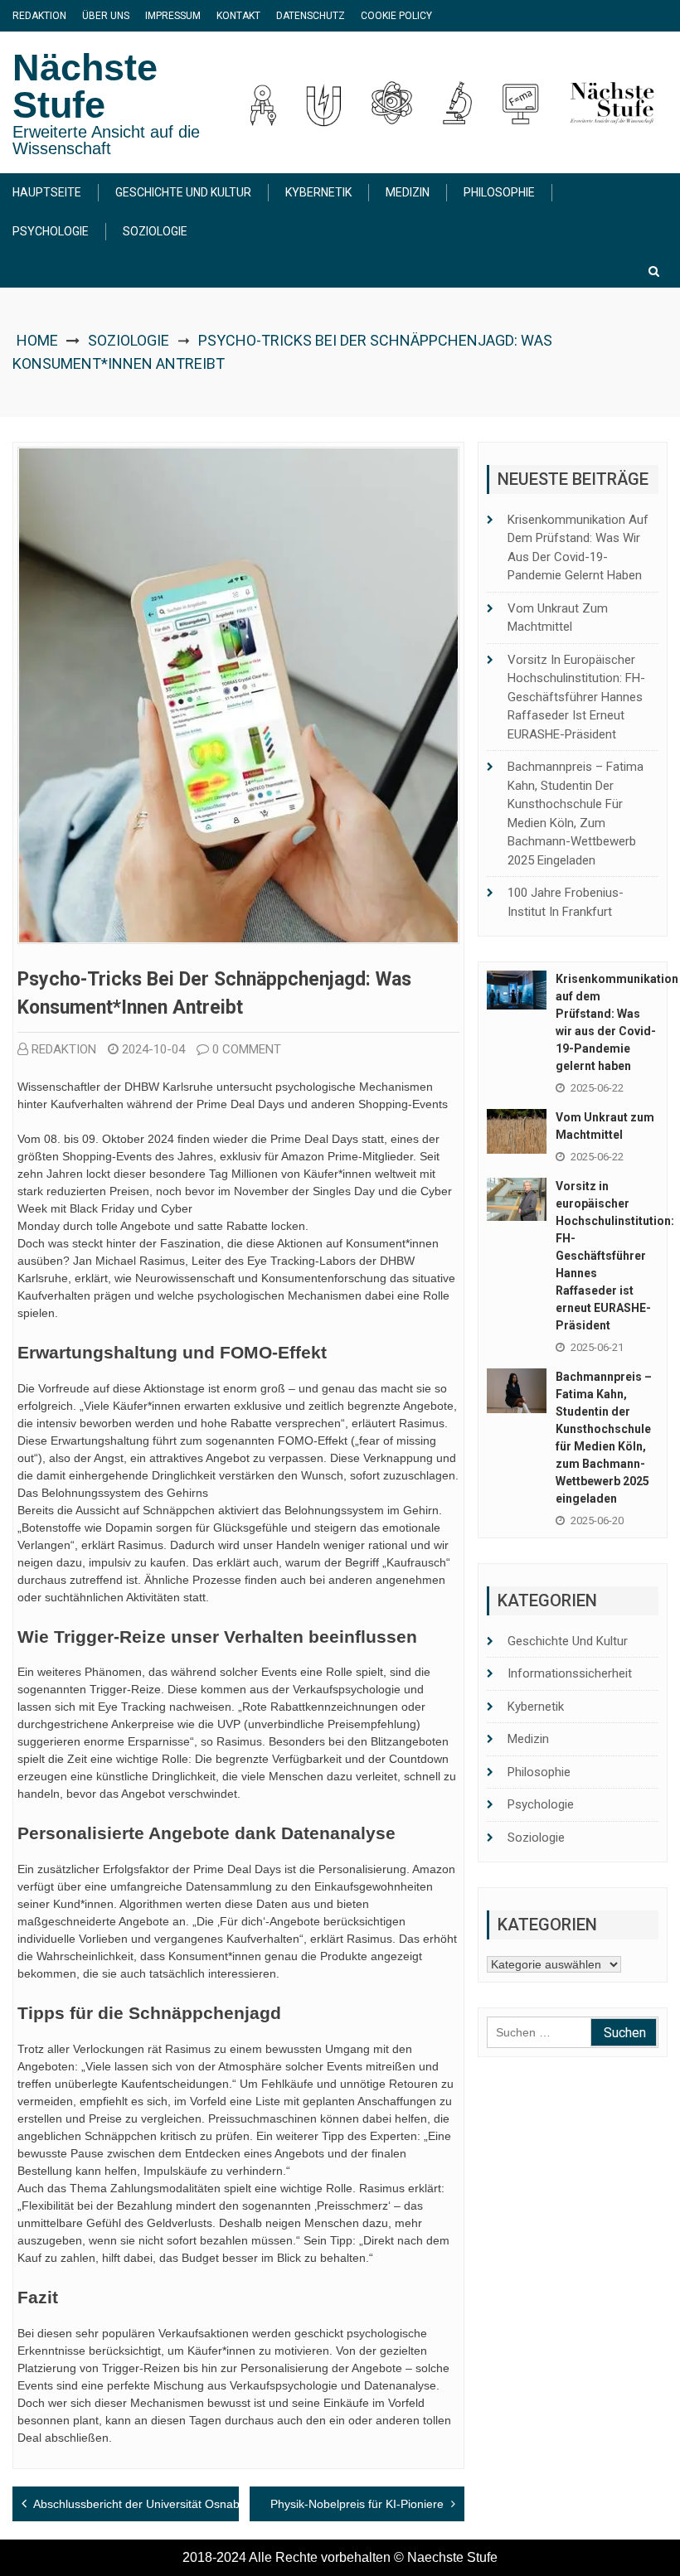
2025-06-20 (597, 1520)
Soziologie (155, 231)
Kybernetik (318, 192)
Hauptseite (47, 192)
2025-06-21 (597, 1347)
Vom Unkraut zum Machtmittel (558, 618)
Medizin (408, 192)
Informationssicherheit (570, 1673)
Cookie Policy (396, 16)
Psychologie (51, 231)
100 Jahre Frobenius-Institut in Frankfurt (566, 902)
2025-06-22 (597, 1088)
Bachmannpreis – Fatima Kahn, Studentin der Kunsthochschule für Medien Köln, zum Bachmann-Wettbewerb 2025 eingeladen (576, 813)
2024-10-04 (153, 1049)
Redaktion (39, 16)
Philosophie (499, 192)
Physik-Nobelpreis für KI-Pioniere (357, 2504)
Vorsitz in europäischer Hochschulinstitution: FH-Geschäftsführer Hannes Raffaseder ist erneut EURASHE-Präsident (576, 697)
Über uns (106, 16)
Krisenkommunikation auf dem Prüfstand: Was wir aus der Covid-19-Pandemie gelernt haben (578, 548)
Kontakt (238, 16)
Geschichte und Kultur (183, 192)
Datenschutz (311, 16)
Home (37, 340)
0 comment (247, 1049)
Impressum (173, 16)
